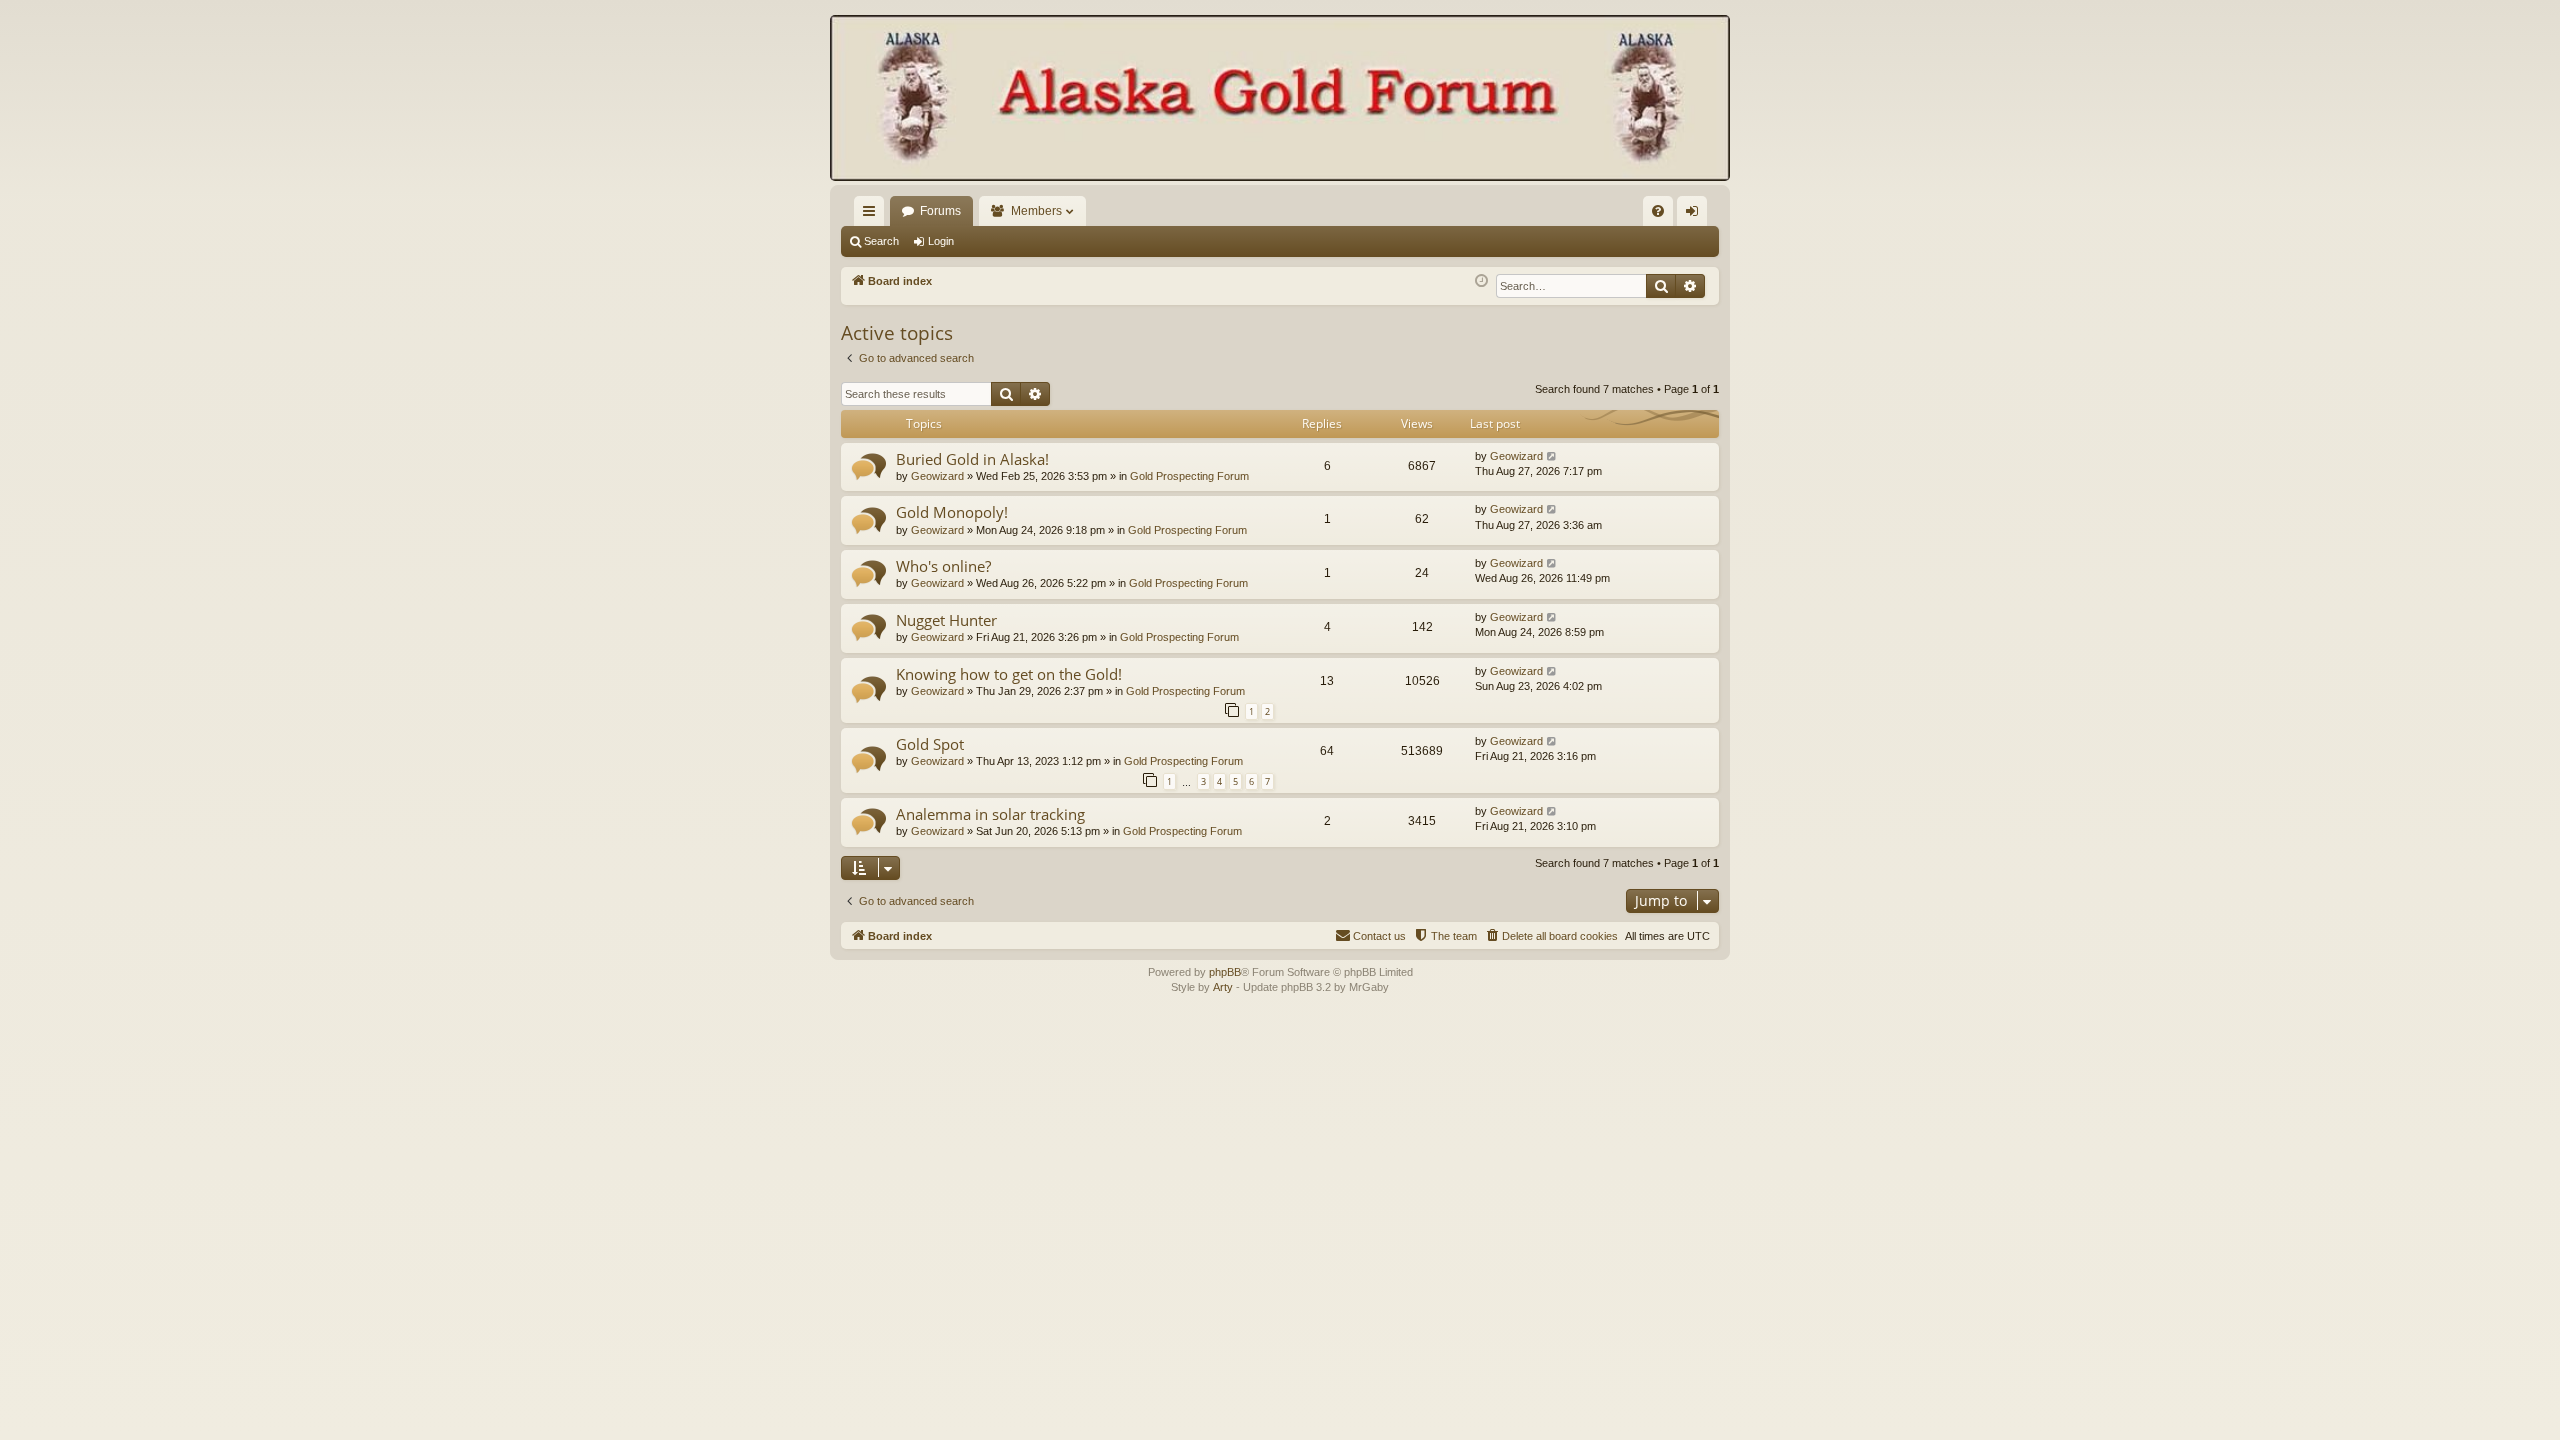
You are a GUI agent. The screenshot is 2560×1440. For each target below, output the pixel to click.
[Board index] (1280, 100)
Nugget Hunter (946, 620)
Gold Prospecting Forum (1189, 476)
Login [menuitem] (1696, 215)
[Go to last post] (1552, 456)
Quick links (873, 215)
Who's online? (943, 566)
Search (881, 241)
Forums (940, 211)
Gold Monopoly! (952, 512)
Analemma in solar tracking (990, 814)
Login (941, 241)
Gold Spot (930, 744)
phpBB (1225, 972)
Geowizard (937, 476)
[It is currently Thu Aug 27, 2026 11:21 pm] (1481, 281)
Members (1036, 211)
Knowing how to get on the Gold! (1009, 674)
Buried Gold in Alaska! (972, 459)
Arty (1223, 987)
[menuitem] (1658, 211)
